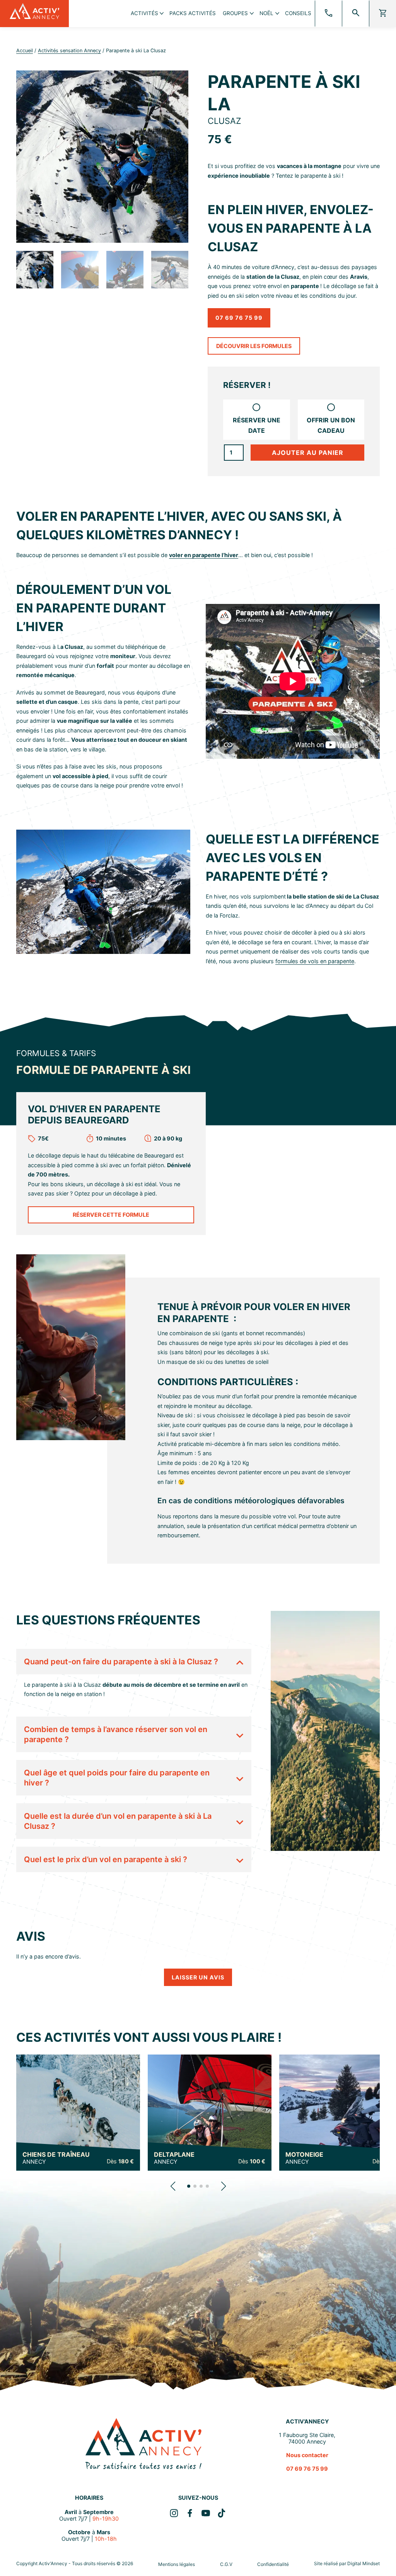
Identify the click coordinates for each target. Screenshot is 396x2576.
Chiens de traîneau (56, 2158)
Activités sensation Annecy (69, 51)
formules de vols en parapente (315, 961)
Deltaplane (174, 2158)
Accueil (25, 51)
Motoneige (304, 2158)
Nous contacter (307, 2455)
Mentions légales (177, 2564)
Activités (144, 13)
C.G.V (226, 2564)
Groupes (235, 13)
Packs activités (193, 13)
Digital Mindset (364, 2563)
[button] (173, 2186)
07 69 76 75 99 (239, 318)
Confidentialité (273, 2564)
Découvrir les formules (254, 346)
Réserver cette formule (111, 1215)
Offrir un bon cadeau (331, 425)
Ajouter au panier (308, 453)
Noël (266, 13)
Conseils (298, 13)
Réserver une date (257, 425)
